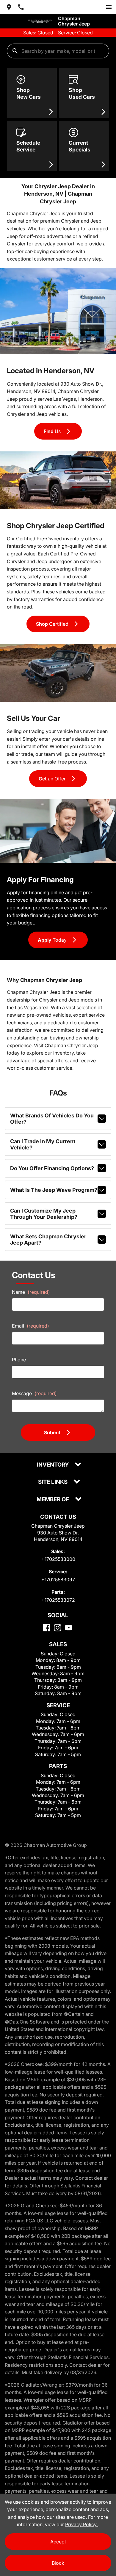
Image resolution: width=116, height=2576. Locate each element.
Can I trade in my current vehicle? (43, 1144)
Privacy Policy (81, 2524)
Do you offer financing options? (52, 1168)
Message (34, 1393)
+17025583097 (58, 1580)
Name (31, 1292)
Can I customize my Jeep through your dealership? (44, 1214)
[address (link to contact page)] (9, 7)
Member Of (53, 1500)
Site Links (53, 1482)
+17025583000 (58, 1559)
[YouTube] (69, 1628)
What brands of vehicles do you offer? (52, 1119)
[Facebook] (47, 1628)
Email (30, 1326)
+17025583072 (58, 1600)
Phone (19, 1360)
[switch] (109, 7)
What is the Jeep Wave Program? (54, 1190)
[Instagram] (58, 1628)
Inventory (53, 1465)
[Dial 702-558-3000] (21, 7)
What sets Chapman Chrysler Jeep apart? (48, 1240)
